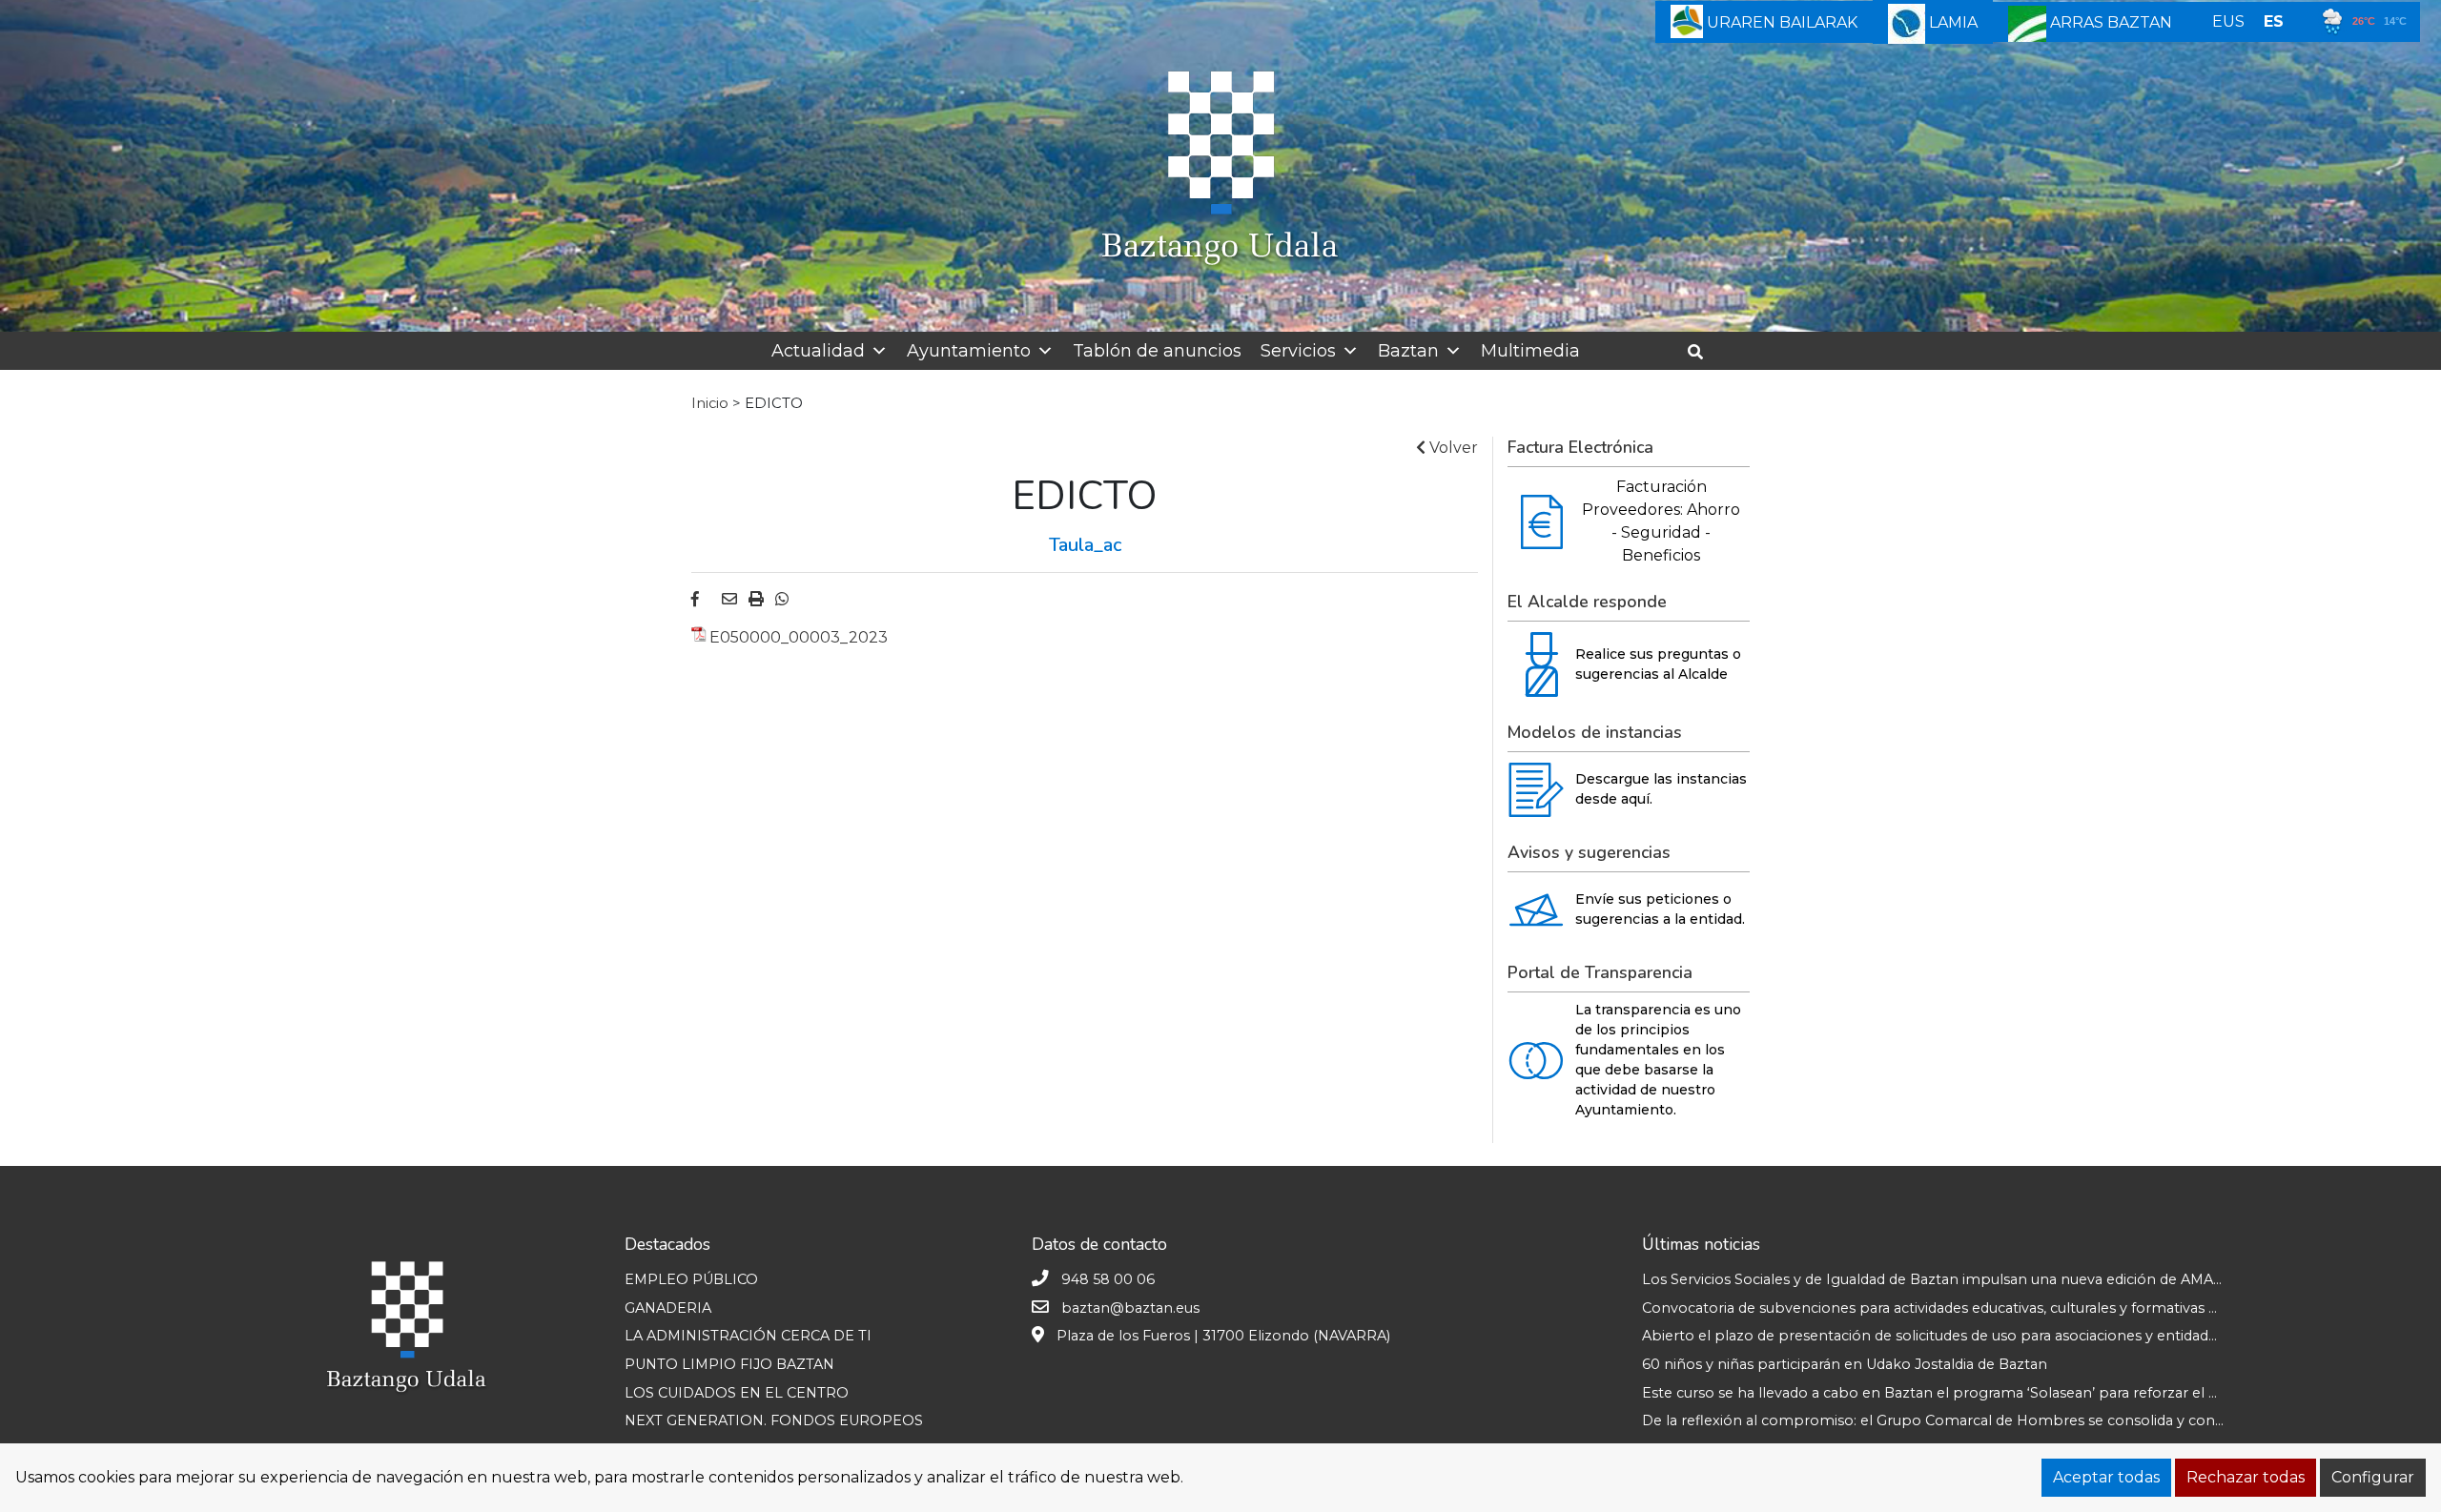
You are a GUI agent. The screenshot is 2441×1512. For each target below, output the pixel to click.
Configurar (2373, 1477)
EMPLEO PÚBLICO (691, 1279)
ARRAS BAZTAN (2109, 22)
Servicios (1298, 351)
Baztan (1408, 351)
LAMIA (1951, 22)
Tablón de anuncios (1157, 351)
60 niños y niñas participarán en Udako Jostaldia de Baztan (1845, 1364)
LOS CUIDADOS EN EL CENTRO (737, 1393)
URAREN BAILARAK (1780, 22)
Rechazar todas (2246, 1477)
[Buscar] (1703, 352)
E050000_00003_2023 (799, 637)
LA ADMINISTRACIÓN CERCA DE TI (748, 1336)
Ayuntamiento (969, 351)
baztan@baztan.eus (1130, 1308)
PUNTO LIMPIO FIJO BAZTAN (729, 1364)
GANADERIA (668, 1308)
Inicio (710, 403)
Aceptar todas (2106, 1477)
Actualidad (818, 351)
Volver (1452, 448)
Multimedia (1530, 351)
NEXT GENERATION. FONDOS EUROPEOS (774, 1420)
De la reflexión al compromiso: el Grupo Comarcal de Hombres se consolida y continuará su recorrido (1995, 1420)
